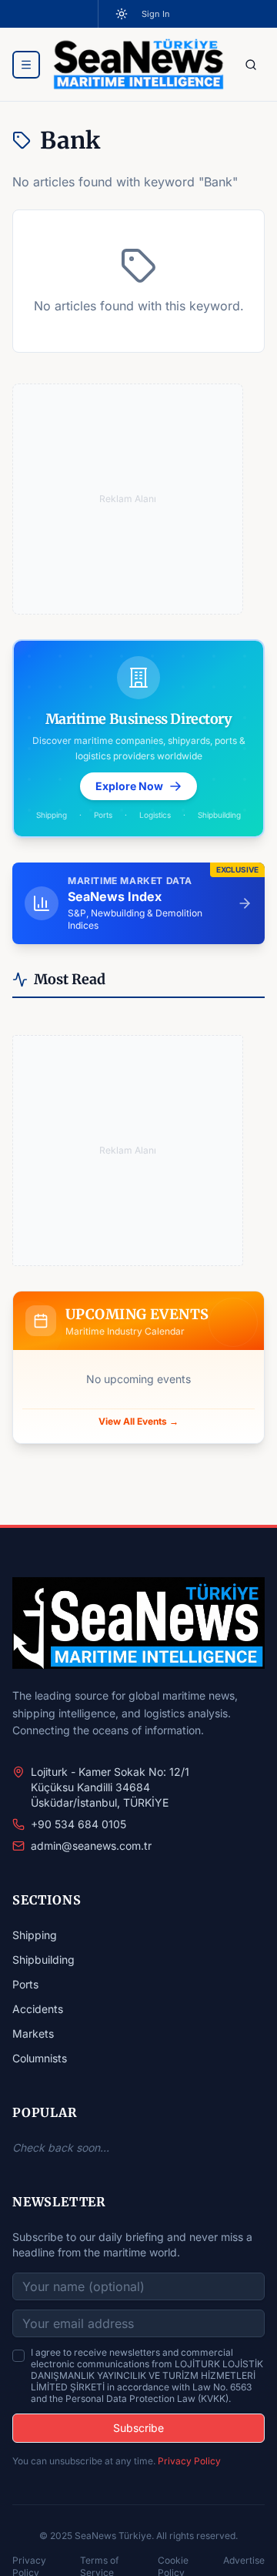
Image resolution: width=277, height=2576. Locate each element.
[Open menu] (26, 65)
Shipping (35, 1935)
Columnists (40, 2058)
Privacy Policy (189, 2461)
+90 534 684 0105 (78, 1824)
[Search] (251, 65)
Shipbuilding (43, 1960)
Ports (25, 1984)
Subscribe (138, 2428)
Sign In (156, 14)
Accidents (38, 2009)
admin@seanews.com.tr (91, 1846)
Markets (33, 2033)
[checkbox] (18, 2356)
